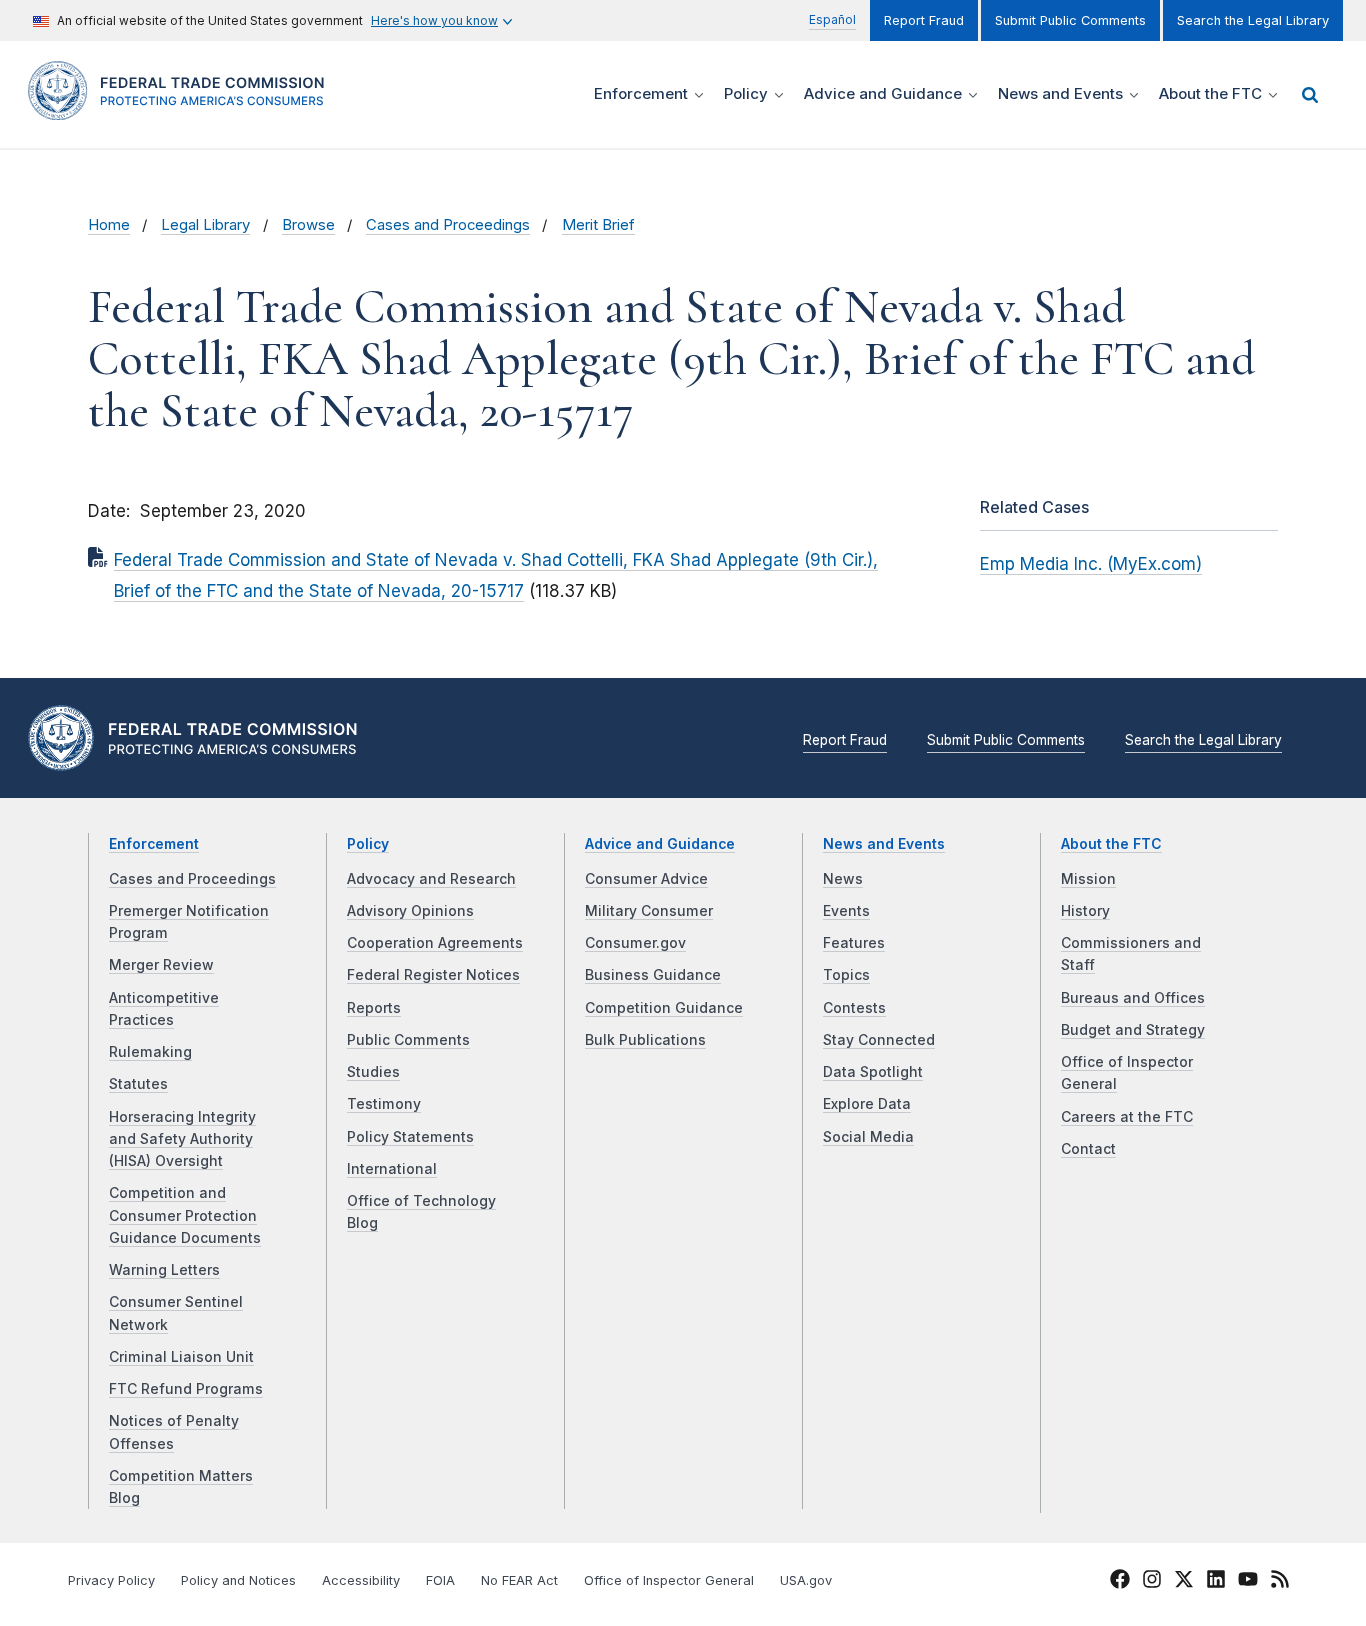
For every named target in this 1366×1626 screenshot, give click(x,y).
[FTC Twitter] (1184, 1578)
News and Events (884, 844)
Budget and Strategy (1133, 1030)
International (392, 1169)
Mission (1088, 879)
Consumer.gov (635, 943)
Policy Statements (410, 1137)
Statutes (138, 1084)
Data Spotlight (873, 1072)
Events (846, 911)
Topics (846, 975)
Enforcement (154, 844)
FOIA (440, 1580)
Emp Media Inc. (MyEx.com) (1091, 564)
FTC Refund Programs (186, 1389)
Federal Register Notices (433, 975)
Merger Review (161, 965)
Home (109, 225)
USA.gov (806, 1580)
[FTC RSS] (1280, 1582)
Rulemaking (150, 1052)
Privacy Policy (111, 1580)
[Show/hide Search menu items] (1310, 95)
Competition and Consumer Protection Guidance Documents (185, 1215)
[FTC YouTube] (1248, 1582)
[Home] (183, 108)
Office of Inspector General (669, 1580)
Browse (308, 225)
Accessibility (361, 1580)
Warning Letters (164, 1270)
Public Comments (408, 1040)
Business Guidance (653, 975)
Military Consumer (649, 911)
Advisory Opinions (410, 911)
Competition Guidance (664, 1008)
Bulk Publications (645, 1040)
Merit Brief (598, 225)
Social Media (868, 1137)
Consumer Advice (646, 879)
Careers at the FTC (1127, 1117)
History (1085, 911)
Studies (373, 1072)
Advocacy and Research (431, 879)
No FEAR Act (519, 1580)
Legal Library (205, 225)
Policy (368, 844)
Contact (1088, 1149)
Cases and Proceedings (448, 225)
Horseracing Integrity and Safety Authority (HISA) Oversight (182, 1139)
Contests (854, 1008)
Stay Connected (879, 1040)
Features (854, 943)
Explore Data (867, 1104)
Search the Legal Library (1253, 20)
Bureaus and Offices (1133, 998)
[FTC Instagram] (1152, 1582)
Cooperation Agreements (435, 943)
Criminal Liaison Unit (181, 1357)
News (843, 879)
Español (832, 19)
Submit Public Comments (1070, 20)
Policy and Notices (238, 1580)
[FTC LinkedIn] (1216, 1582)
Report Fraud (924, 20)
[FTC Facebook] (1120, 1582)
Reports (374, 1008)
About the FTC (1111, 844)
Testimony (384, 1104)
